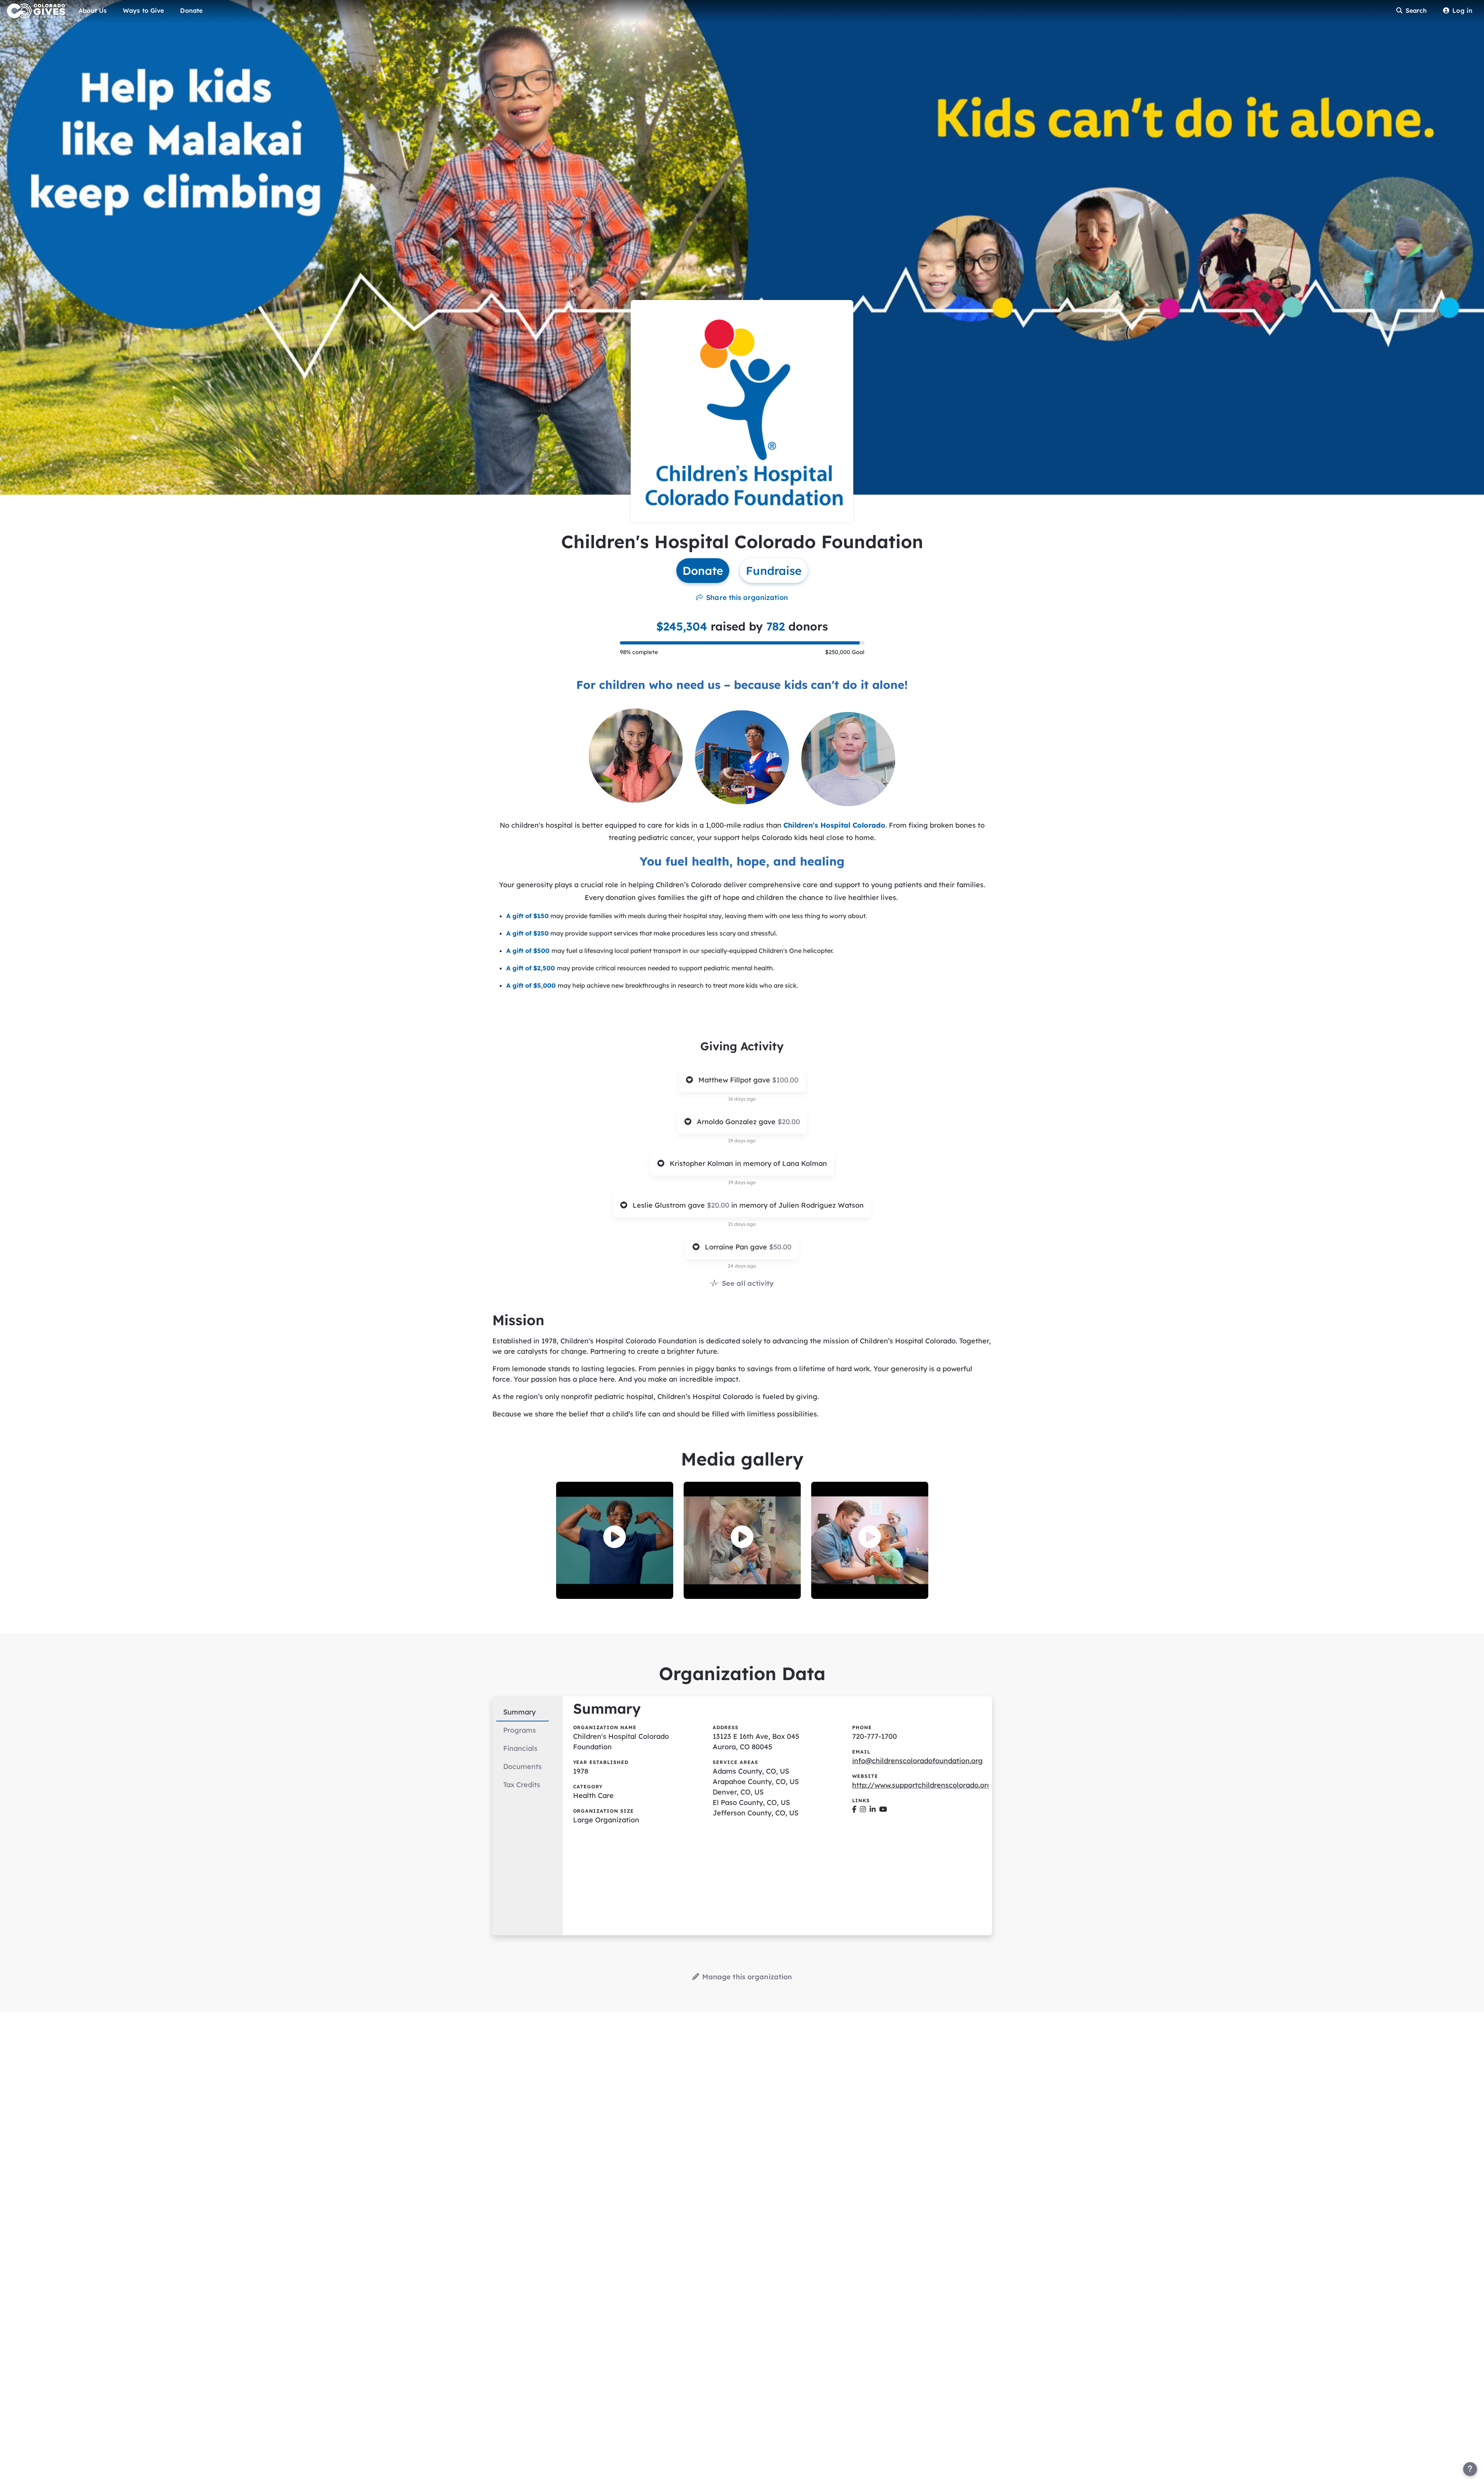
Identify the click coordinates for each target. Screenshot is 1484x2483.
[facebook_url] (854, 1809)
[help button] (1470, 2469)
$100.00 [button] (785, 1080)
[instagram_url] (863, 1809)
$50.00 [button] (780, 1247)
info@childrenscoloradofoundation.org (917, 1761)
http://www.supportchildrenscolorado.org (922, 1785)
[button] (615, 1537)
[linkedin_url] (873, 1809)
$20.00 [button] (789, 1122)
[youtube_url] (883, 1809)
